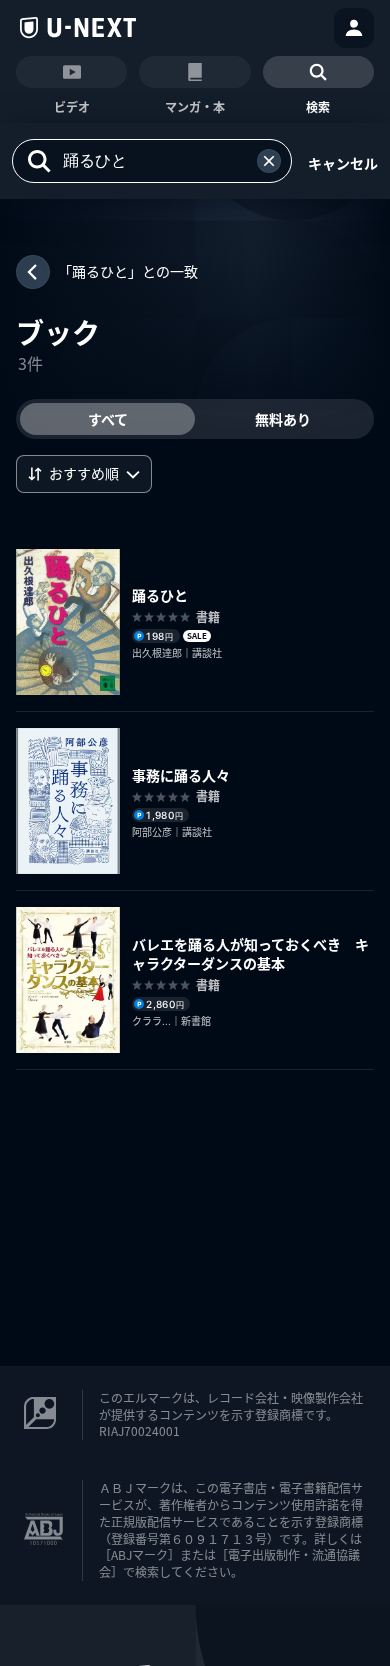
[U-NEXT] (78, 28)
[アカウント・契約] (354, 28)
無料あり (283, 419)
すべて (108, 419)
